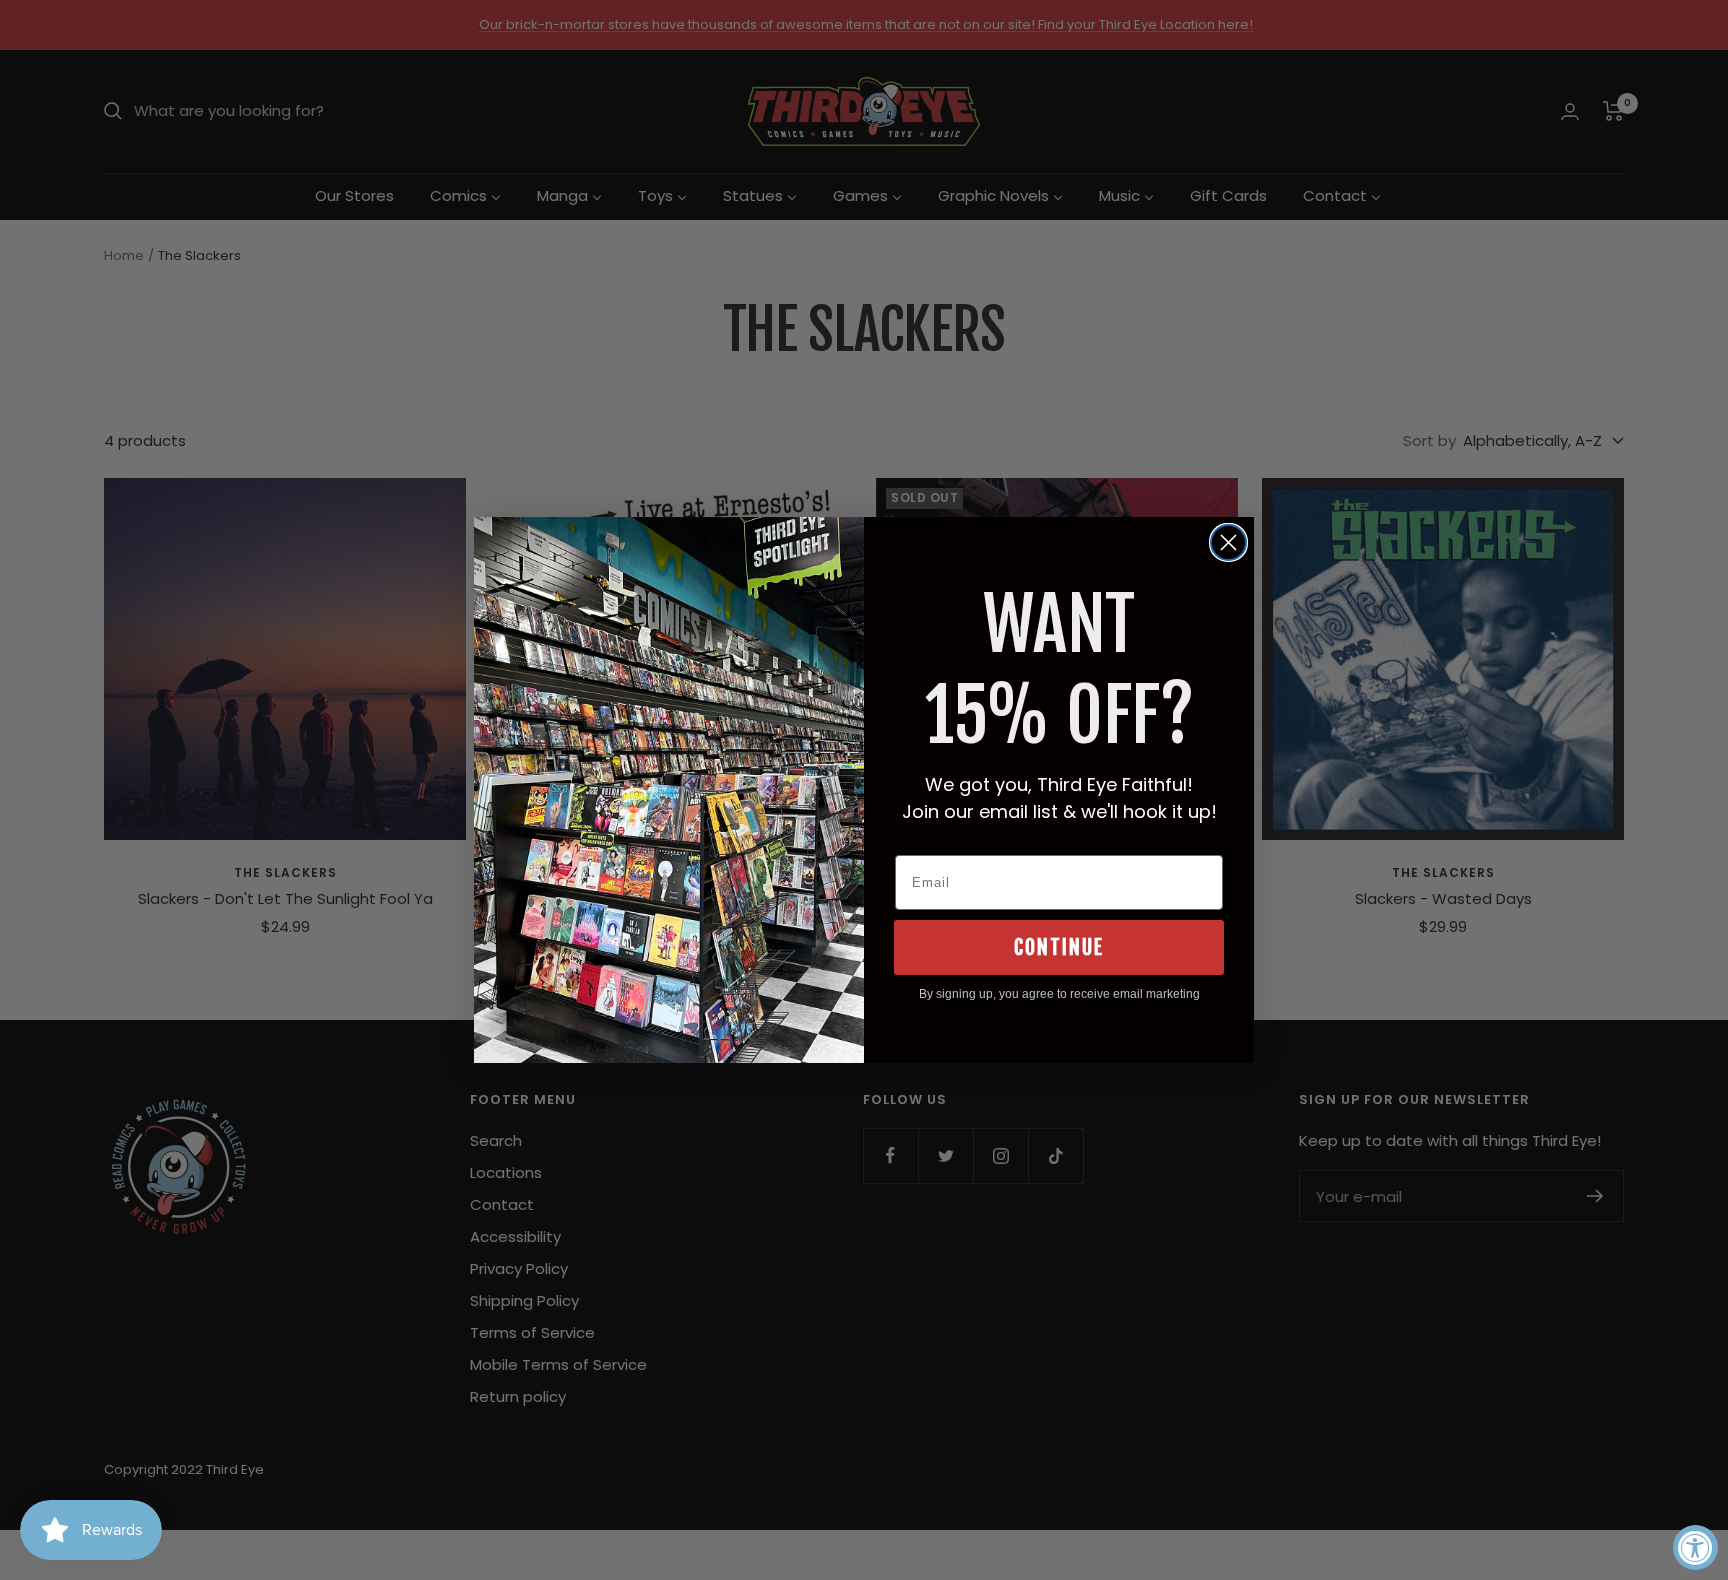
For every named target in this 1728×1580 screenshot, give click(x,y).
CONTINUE (1059, 947)
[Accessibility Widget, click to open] (1695, 1547)
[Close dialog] (1228, 542)
